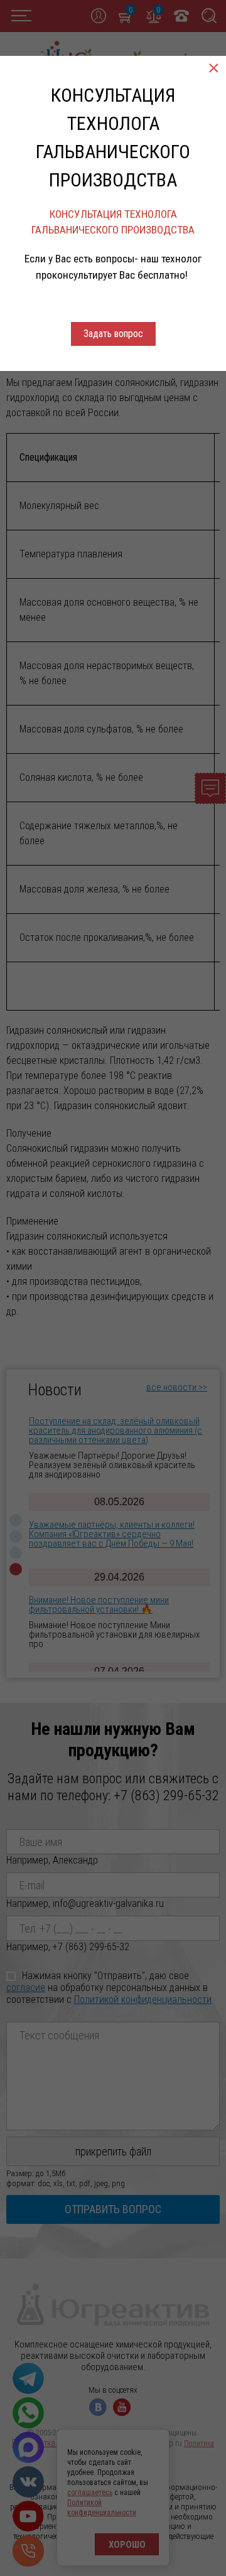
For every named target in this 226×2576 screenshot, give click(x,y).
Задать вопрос (113, 334)
